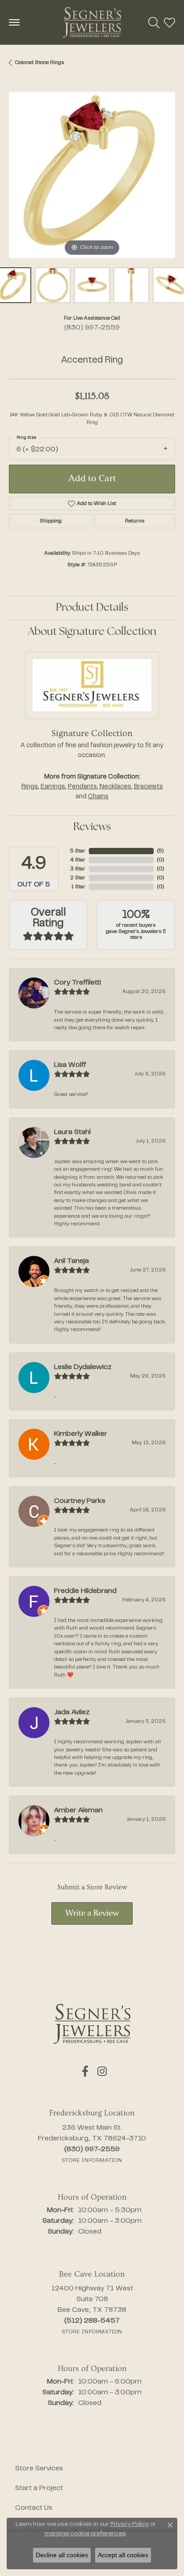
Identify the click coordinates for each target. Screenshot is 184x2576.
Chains (98, 797)
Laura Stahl (72, 1132)
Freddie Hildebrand (85, 1591)
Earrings (53, 787)
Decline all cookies (62, 2555)
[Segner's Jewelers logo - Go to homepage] (92, 22)
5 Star (78, 851)
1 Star (78, 887)
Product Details (92, 608)
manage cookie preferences (85, 2534)
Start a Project (39, 2488)
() (160, 851)
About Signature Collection (92, 632)
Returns (135, 521)
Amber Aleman (78, 1810)
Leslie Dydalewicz (83, 1367)
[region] (92, 175)
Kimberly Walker (81, 1434)
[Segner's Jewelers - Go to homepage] (92, 2024)
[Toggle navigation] (14, 22)
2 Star (78, 878)
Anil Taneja (71, 1261)
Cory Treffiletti (77, 983)
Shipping (51, 521)
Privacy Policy (130, 2525)
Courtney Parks (80, 1501)
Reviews (92, 827)
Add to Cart (92, 479)
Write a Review (92, 1914)
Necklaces (115, 787)
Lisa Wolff (70, 1065)
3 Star (78, 869)
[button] (154, 22)
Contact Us (34, 2508)
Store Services (39, 2469)
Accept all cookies (123, 2555)
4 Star (78, 860)
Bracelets (148, 787)
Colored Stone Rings (40, 63)
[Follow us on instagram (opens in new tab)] (102, 2071)
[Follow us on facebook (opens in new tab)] (85, 2071)
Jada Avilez (72, 1712)
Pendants (82, 787)
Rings (30, 787)
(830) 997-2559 (92, 328)
